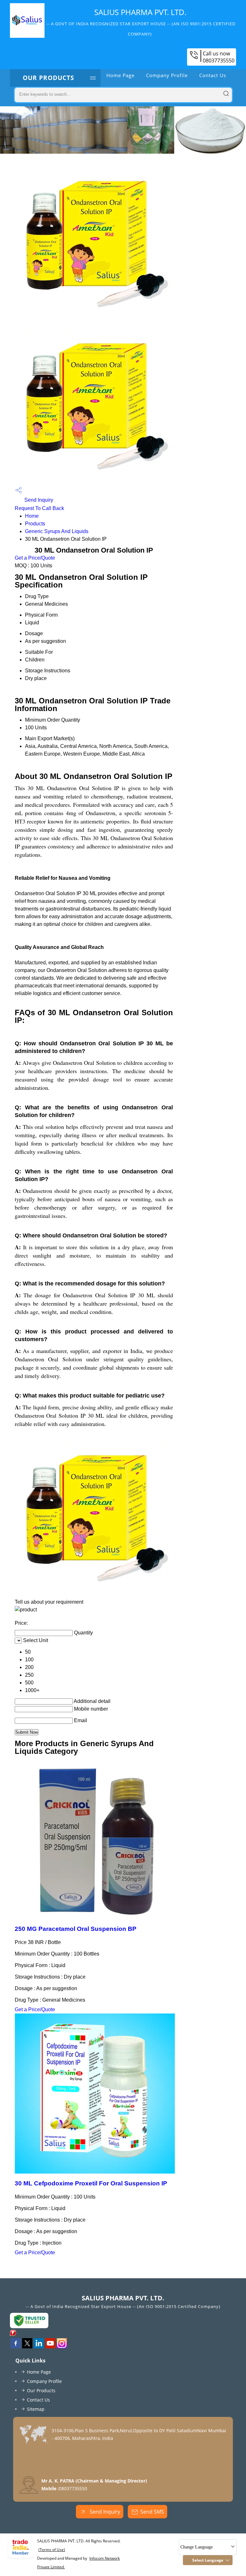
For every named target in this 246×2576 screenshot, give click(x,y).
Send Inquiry (38, 500)
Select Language (208, 2560)
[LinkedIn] (39, 2346)
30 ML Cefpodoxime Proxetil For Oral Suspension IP (91, 2183)
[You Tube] (50, 2346)
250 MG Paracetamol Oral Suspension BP (76, 1929)
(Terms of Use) (52, 2550)
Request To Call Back (39, 508)
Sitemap (36, 2409)
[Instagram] (62, 2346)
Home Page (120, 75)
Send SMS (152, 2512)
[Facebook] (16, 2346)
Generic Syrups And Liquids (57, 531)
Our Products (48, 78)
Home (32, 516)
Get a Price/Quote (35, 558)
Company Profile (167, 75)
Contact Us (213, 75)
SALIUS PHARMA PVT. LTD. (141, 22)
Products (35, 524)
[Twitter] (27, 2346)
